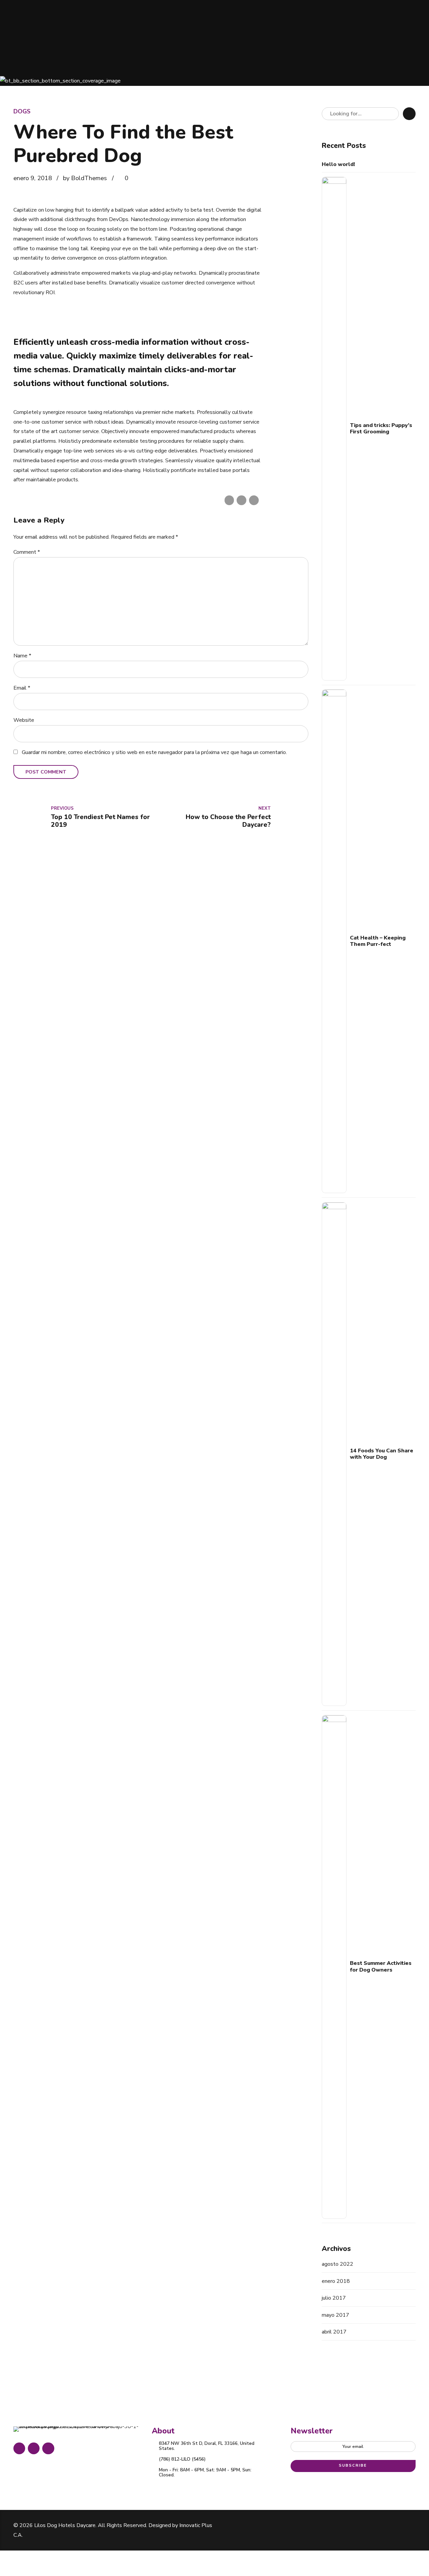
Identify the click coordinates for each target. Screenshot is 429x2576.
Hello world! (338, 165)
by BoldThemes (85, 178)
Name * (22, 656)
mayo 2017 (335, 2315)
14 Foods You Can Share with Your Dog (382, 1454)
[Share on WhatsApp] (254, 500)
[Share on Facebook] (229, 500)
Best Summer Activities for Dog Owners (381, 1967)
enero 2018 (336, 2281)
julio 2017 (334, 2298)
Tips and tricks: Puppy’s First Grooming (381, 429)
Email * (22, 688)
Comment (27, 552)
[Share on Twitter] (241, 500)
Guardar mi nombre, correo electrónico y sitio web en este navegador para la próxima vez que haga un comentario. (154, 752)
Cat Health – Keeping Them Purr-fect (378, 941)
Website (24, 720)
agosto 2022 (338, 2264)
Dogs (22, 111)
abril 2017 (334, 2332)
